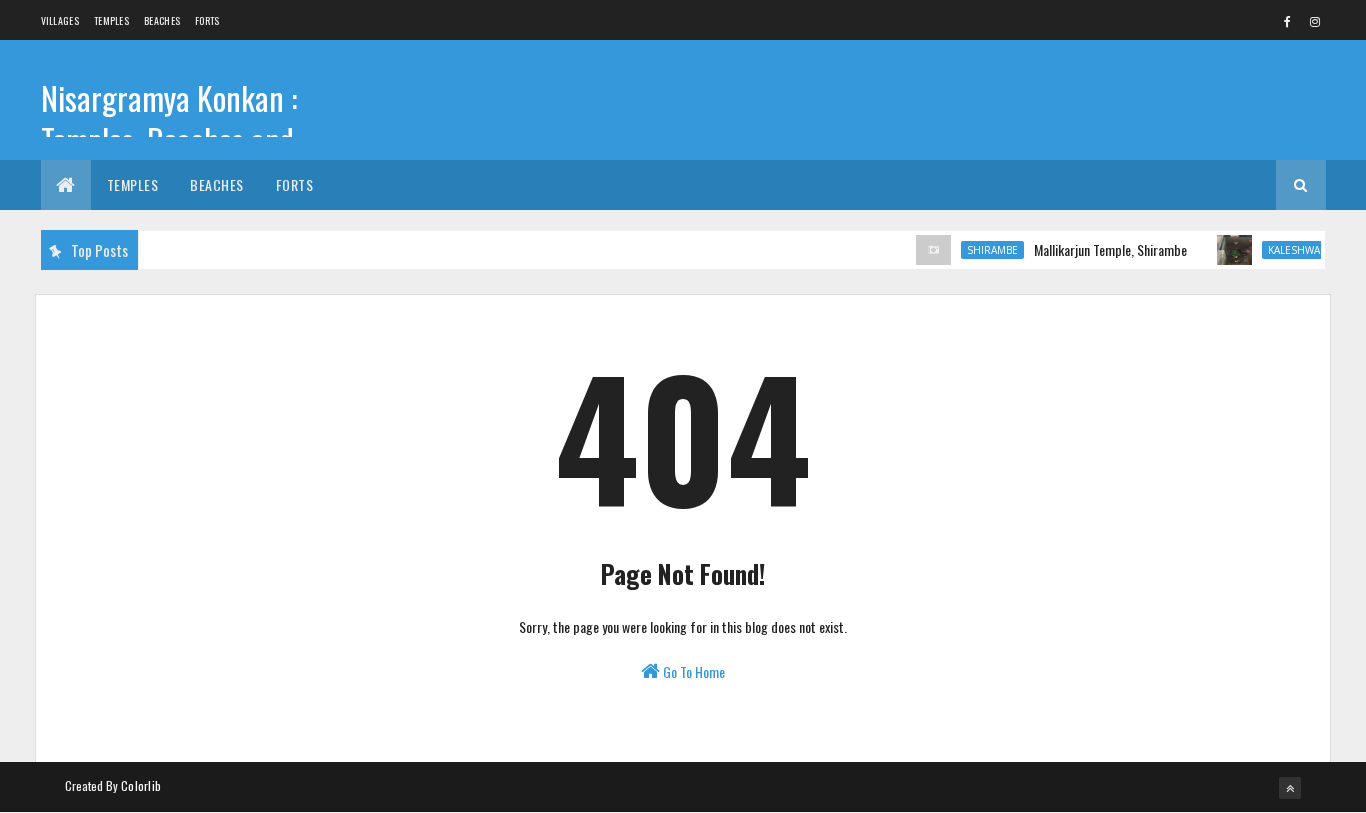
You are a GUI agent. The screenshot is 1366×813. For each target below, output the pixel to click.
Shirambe (984, 250)
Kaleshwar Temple (1309, 250)
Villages (60, 20)
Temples (111, 20)
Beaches (162, 20)
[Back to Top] (1290, 788)
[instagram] (1315, 21)
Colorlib (141, 785)
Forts (207, 20)
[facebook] (1288, 21)
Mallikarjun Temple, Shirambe (1102, 249)
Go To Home (692, 671)
